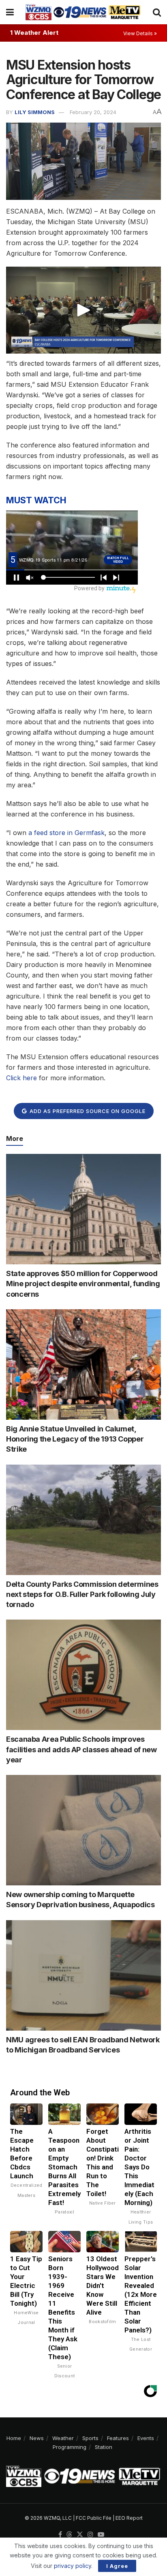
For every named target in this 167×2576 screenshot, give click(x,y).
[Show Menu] (10, 12)
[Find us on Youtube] (101, 2535)
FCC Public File (94, 2518)
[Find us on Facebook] (60, 2535)
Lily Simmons (35, 112)
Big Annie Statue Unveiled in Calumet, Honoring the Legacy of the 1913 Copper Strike (75, 1439)
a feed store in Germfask (66, 833)
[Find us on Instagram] (90, 2535)
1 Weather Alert (34, 33)
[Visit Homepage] (83, 12)
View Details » (140, 33)
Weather (63, 2438)
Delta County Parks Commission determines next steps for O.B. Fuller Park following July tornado (82, 1594)
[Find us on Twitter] (80, 2535)
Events (146, 2438)
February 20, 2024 (93, 112)
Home (14, 2438)
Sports (90, 2438)
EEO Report (129, 2518)
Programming (70, 2447)
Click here (21, 1078)
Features (118, 2438)
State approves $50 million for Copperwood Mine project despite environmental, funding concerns (83, 1284)
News (37, 2438)
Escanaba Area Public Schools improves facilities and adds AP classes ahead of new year (81, 1749)
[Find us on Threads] (69, 2535)
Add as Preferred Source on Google (87, 1111)
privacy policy (73, 2566)
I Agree (117, 2566)
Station (104, 2447)
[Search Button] (157, 12)
